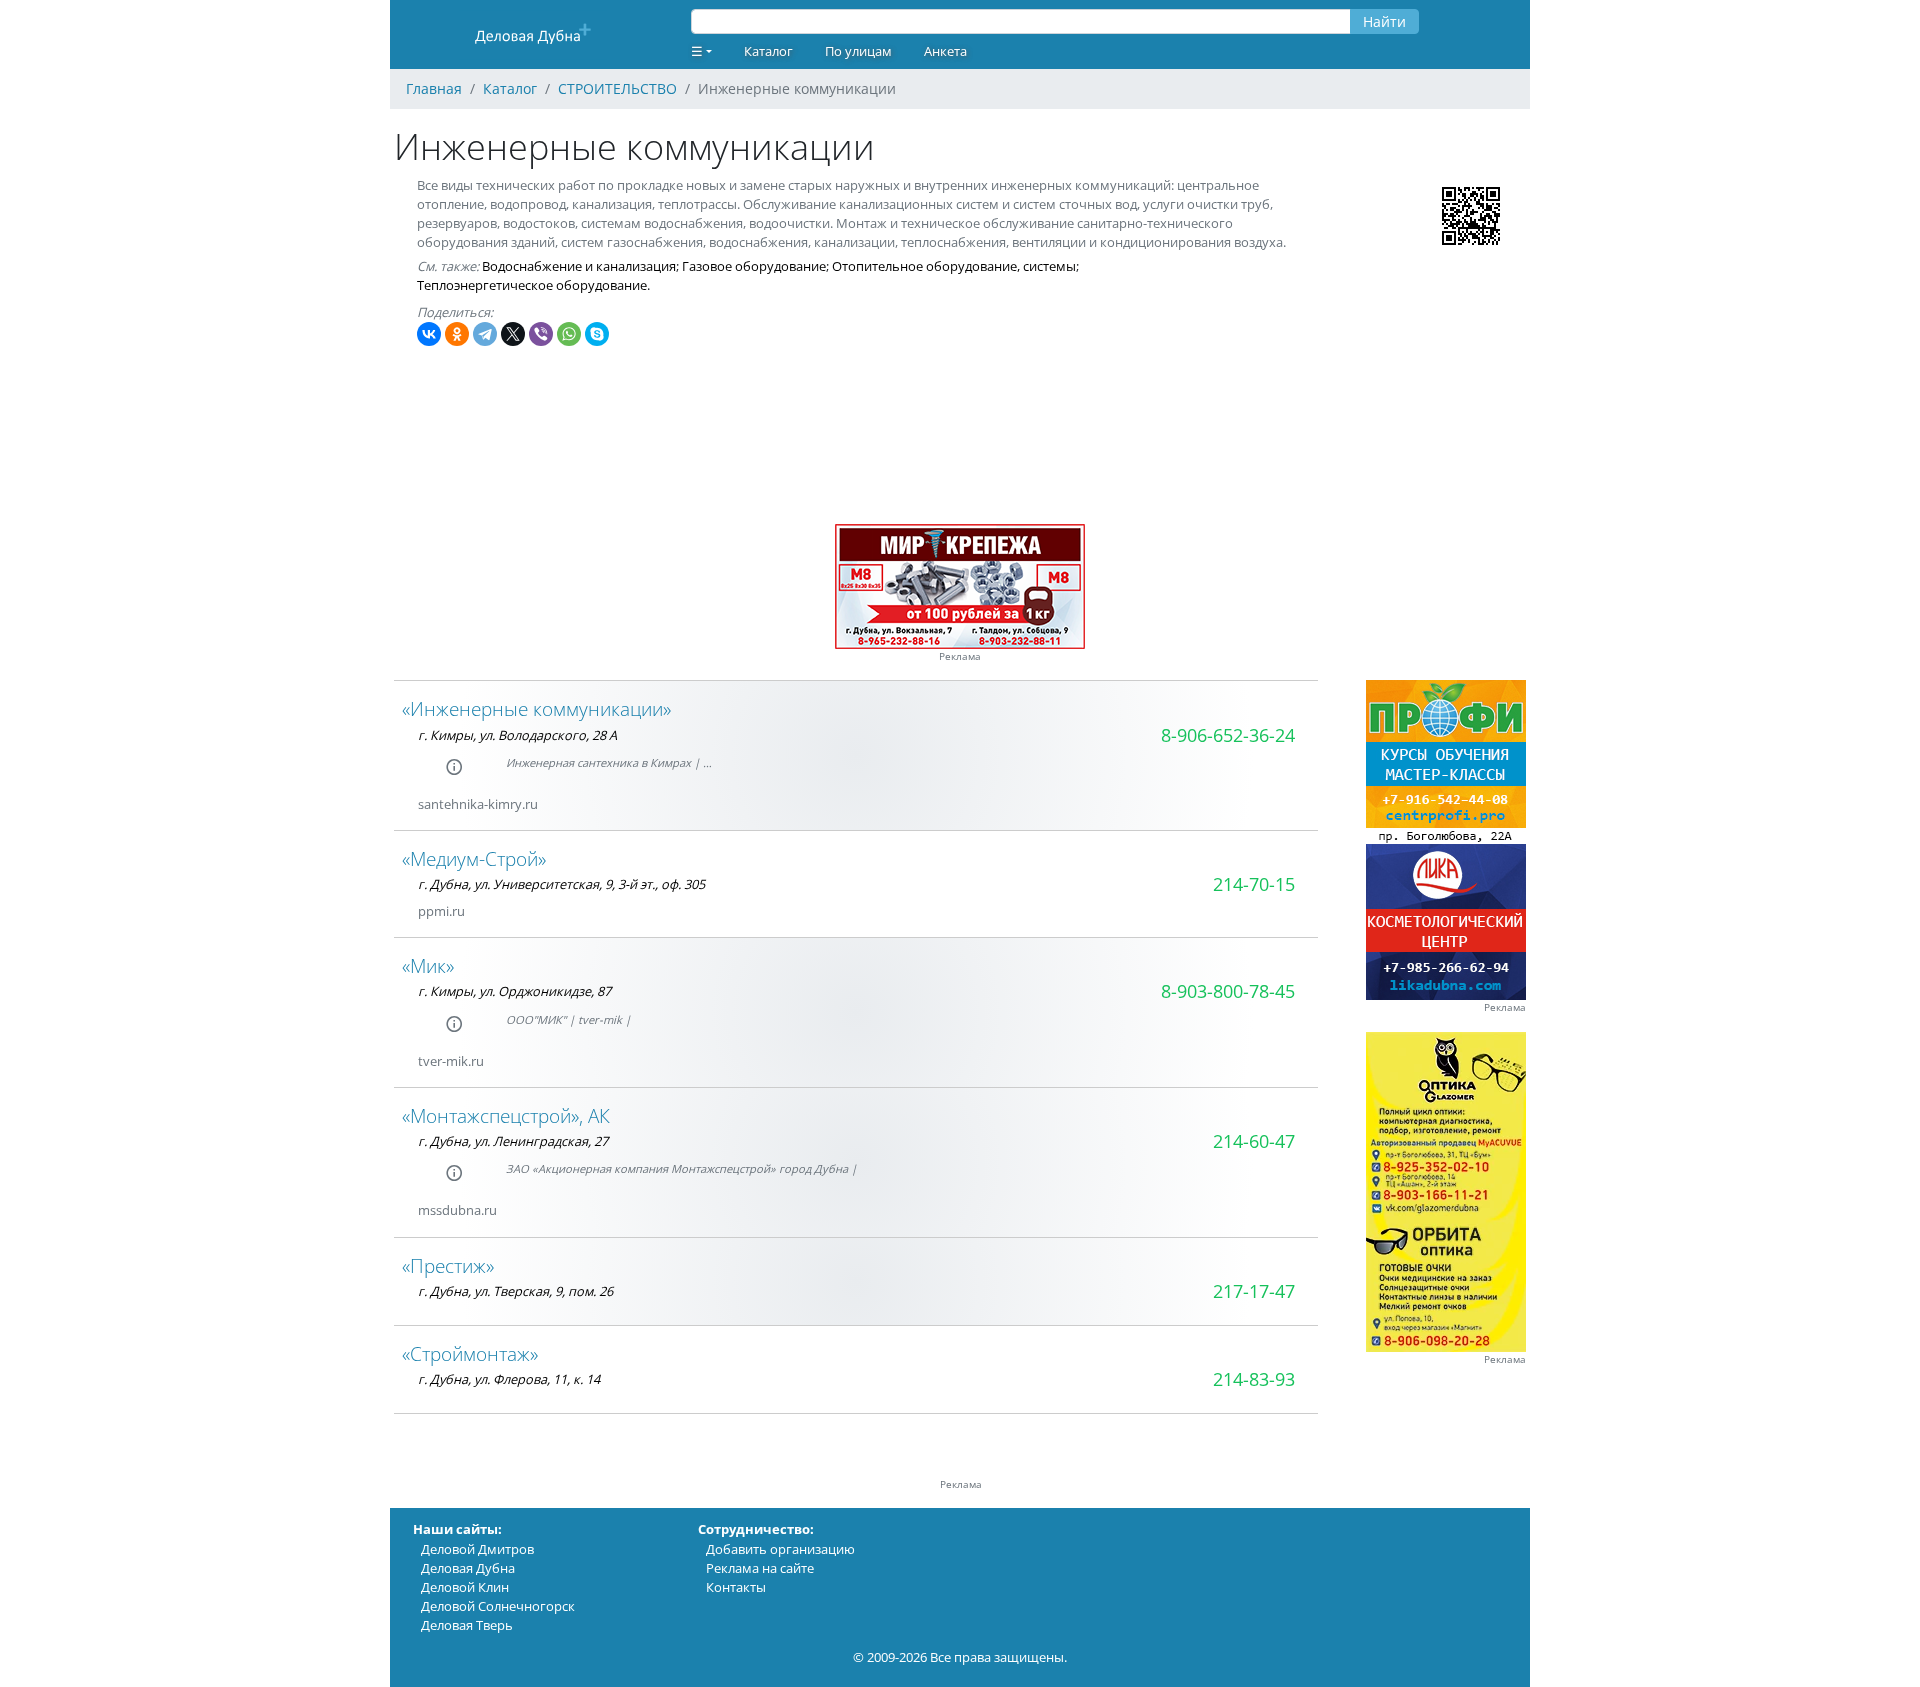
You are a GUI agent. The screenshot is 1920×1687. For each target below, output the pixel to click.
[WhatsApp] (569, 334)
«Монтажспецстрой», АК (506, 1115)
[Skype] (597, 334)
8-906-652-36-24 (1228, 735)
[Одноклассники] (457, 334)
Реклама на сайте (760, 1568)
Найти (1384, 21)
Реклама (960, 656)
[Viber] (541, 334)
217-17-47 (1254, 1291)
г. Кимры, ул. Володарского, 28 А (517, 735)
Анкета (945, 51)
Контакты (736, 1587)
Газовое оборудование (754, 266)
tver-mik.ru (451, 1061)
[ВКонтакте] (429, 334)
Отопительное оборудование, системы (954, 266)
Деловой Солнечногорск (498, 1606)
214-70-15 (1254, 884)
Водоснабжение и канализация (579, 266)
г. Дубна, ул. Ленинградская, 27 (513, 1141)
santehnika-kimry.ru (478, 804)
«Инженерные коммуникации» (536, 708)
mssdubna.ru (457, 1210)
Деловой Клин (465, 1587)
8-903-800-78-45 (1228, 991)
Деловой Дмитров (477, 1549)
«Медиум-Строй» (474, 858)
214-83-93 (1254, 1379)
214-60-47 (1254, 1141)
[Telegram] (485, 334)
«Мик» (428, 965)
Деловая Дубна (468, 1568)
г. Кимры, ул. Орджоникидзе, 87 (514, 991)
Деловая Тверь (467, 1625)
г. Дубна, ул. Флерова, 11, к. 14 (509, 1379)
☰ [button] (697, 51)
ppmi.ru (441, 911)
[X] (513, 334)
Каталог (768, 51)
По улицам (858, 51)
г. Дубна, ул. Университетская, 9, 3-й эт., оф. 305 (561, 884)
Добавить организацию (780, 1549)
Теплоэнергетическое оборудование (532, 285)
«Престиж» (448, 1265)
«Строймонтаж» (470, 1353)
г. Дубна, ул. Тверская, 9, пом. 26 (515, 1291)
